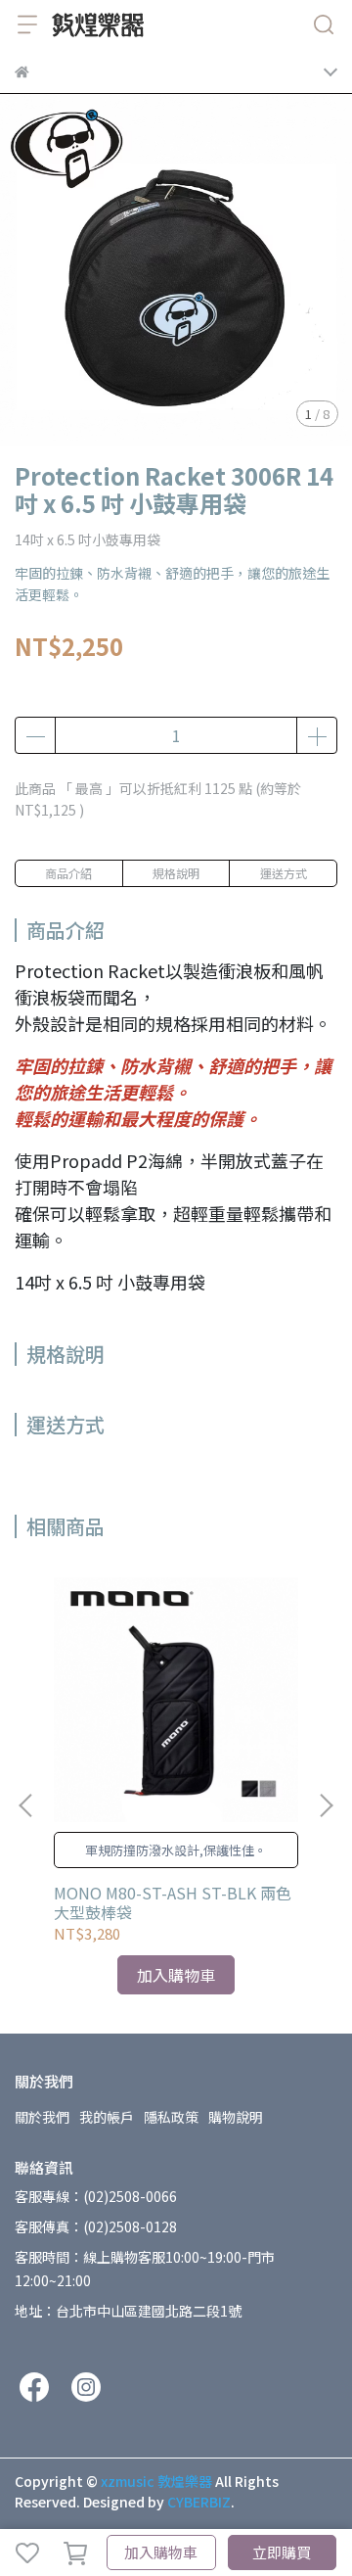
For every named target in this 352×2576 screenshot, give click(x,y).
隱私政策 (171, 2117)
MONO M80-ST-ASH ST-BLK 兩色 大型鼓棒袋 (173, 1902)
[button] (326, 1805)
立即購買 (282, 2552)
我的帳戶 (107, 2117)
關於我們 (42, 2117)
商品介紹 (68, 873)
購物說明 (236, 2117)
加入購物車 (161, 2552)
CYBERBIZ (199, 2502)
